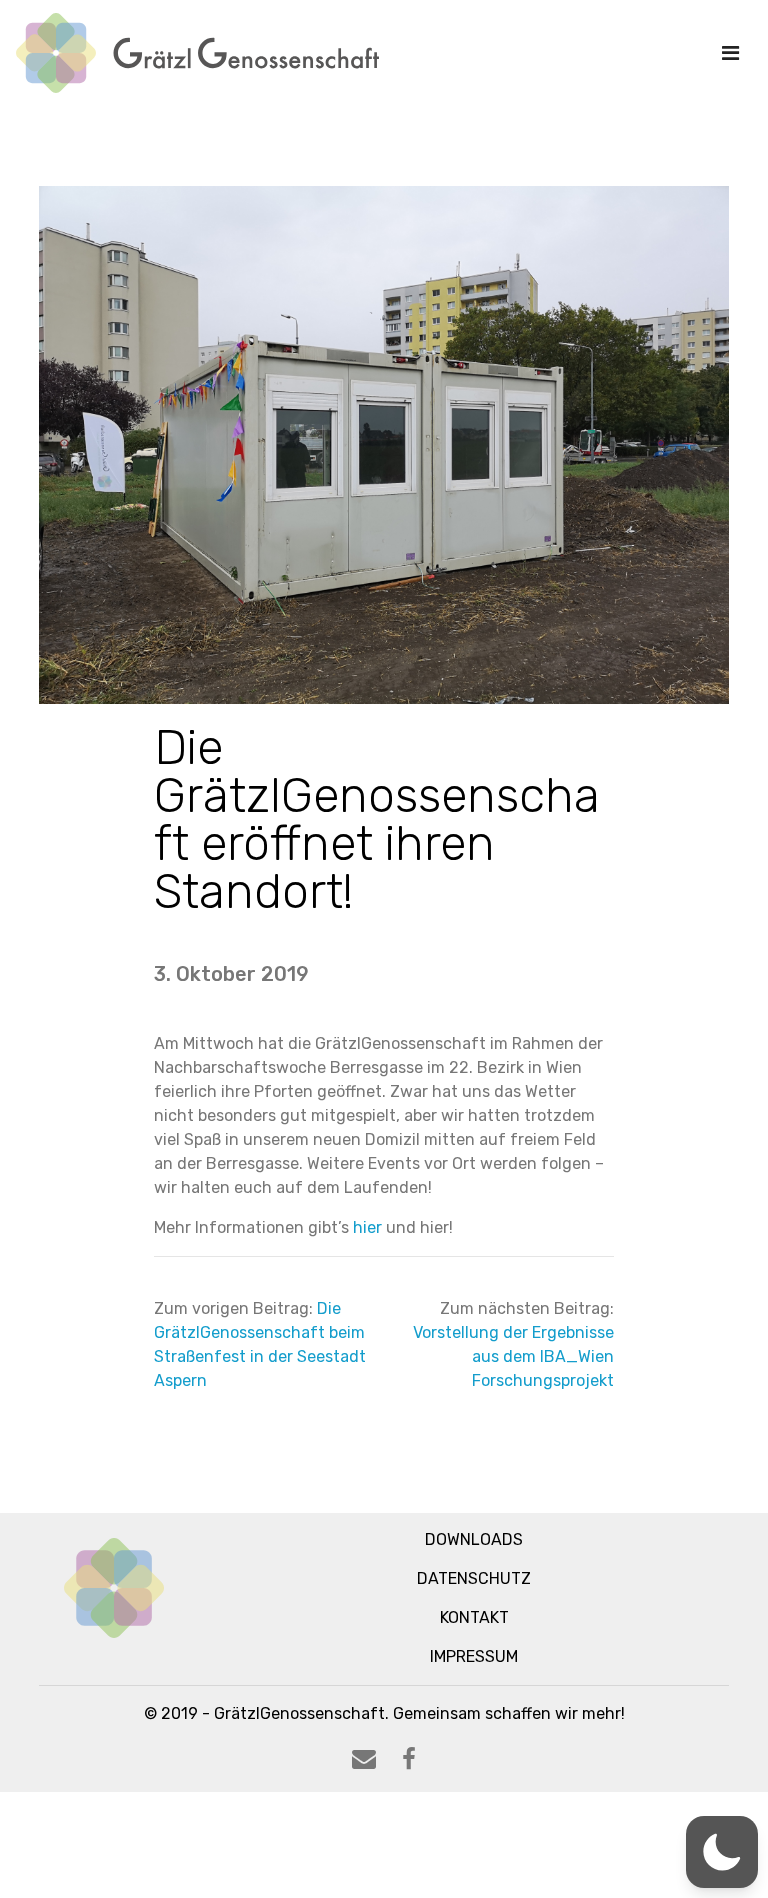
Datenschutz (474, 1578)
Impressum (474, 1656)
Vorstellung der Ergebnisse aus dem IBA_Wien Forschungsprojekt (513, 1356)
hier (367, 1227)
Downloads (474, 1539)
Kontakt (474, 1617)
